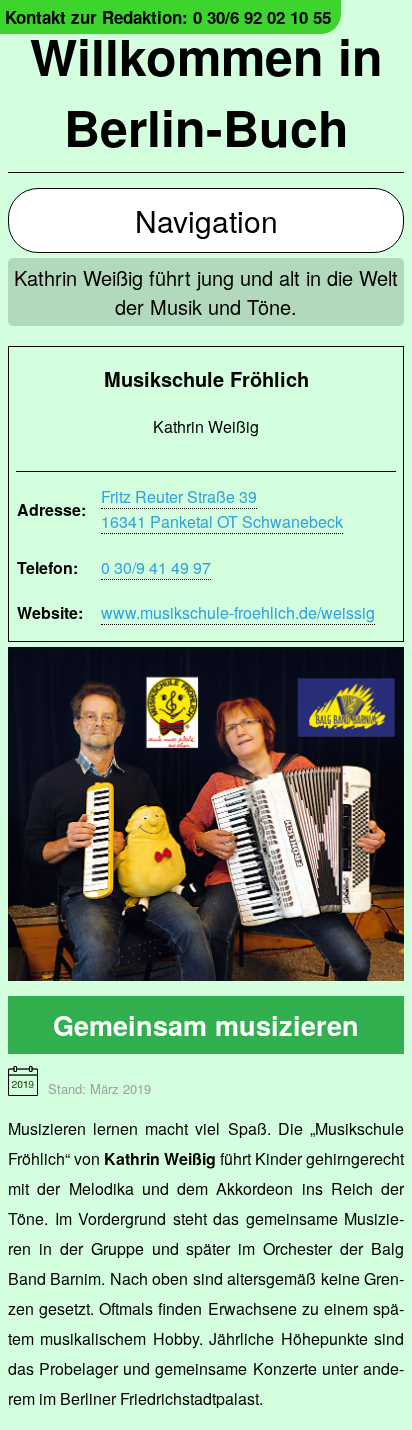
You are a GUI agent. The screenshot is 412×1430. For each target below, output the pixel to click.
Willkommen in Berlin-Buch (206, 91)
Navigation (206, 220)
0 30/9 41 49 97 (156, 567)
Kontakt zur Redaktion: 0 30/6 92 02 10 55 (168, 17)
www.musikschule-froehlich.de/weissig (238, 612)
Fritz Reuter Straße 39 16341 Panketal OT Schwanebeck (222, 509)
